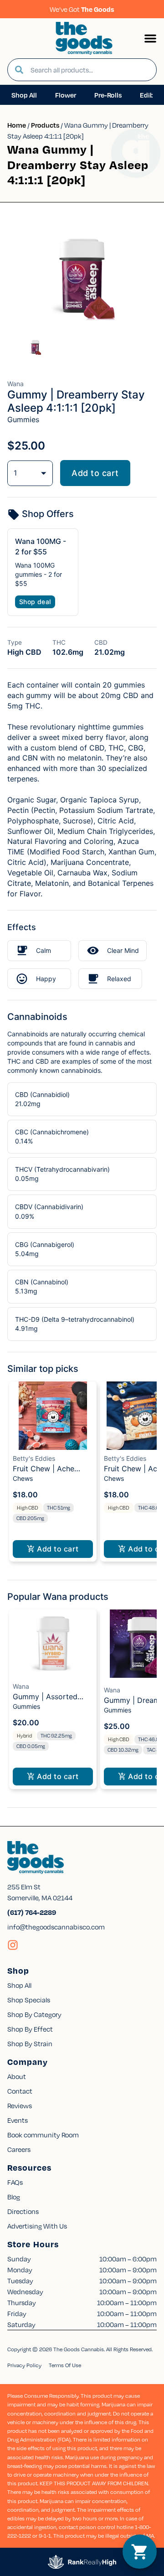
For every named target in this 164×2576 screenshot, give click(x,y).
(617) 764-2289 (32, 1912)
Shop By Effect (30, 2029)
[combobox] (90, 70)
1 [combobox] (15, 473)
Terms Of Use (65, 2365)
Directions (23, 2211)
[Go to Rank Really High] (82, 2562)
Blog (14, 2197)
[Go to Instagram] (13, 1945)
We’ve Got (82, 9)
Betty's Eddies (34, 1458)
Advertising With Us (37, 2226)
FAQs (15, 2182)
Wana (21, 1686)
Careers (19, 2149)
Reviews (20, 2105)
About (17, 2076)
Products (45, 125)
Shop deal (35, 602)
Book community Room (43, 2135)
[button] (150, 38)
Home (17, 125)
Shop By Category (34, 2014)
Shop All (19, 1985)
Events (18, 2120)
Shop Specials (29, 2000)
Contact (20, 2091)
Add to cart (95, 473)
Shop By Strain (30, 2043)
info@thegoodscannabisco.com (56, 1927)
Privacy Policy (24, 2365)
